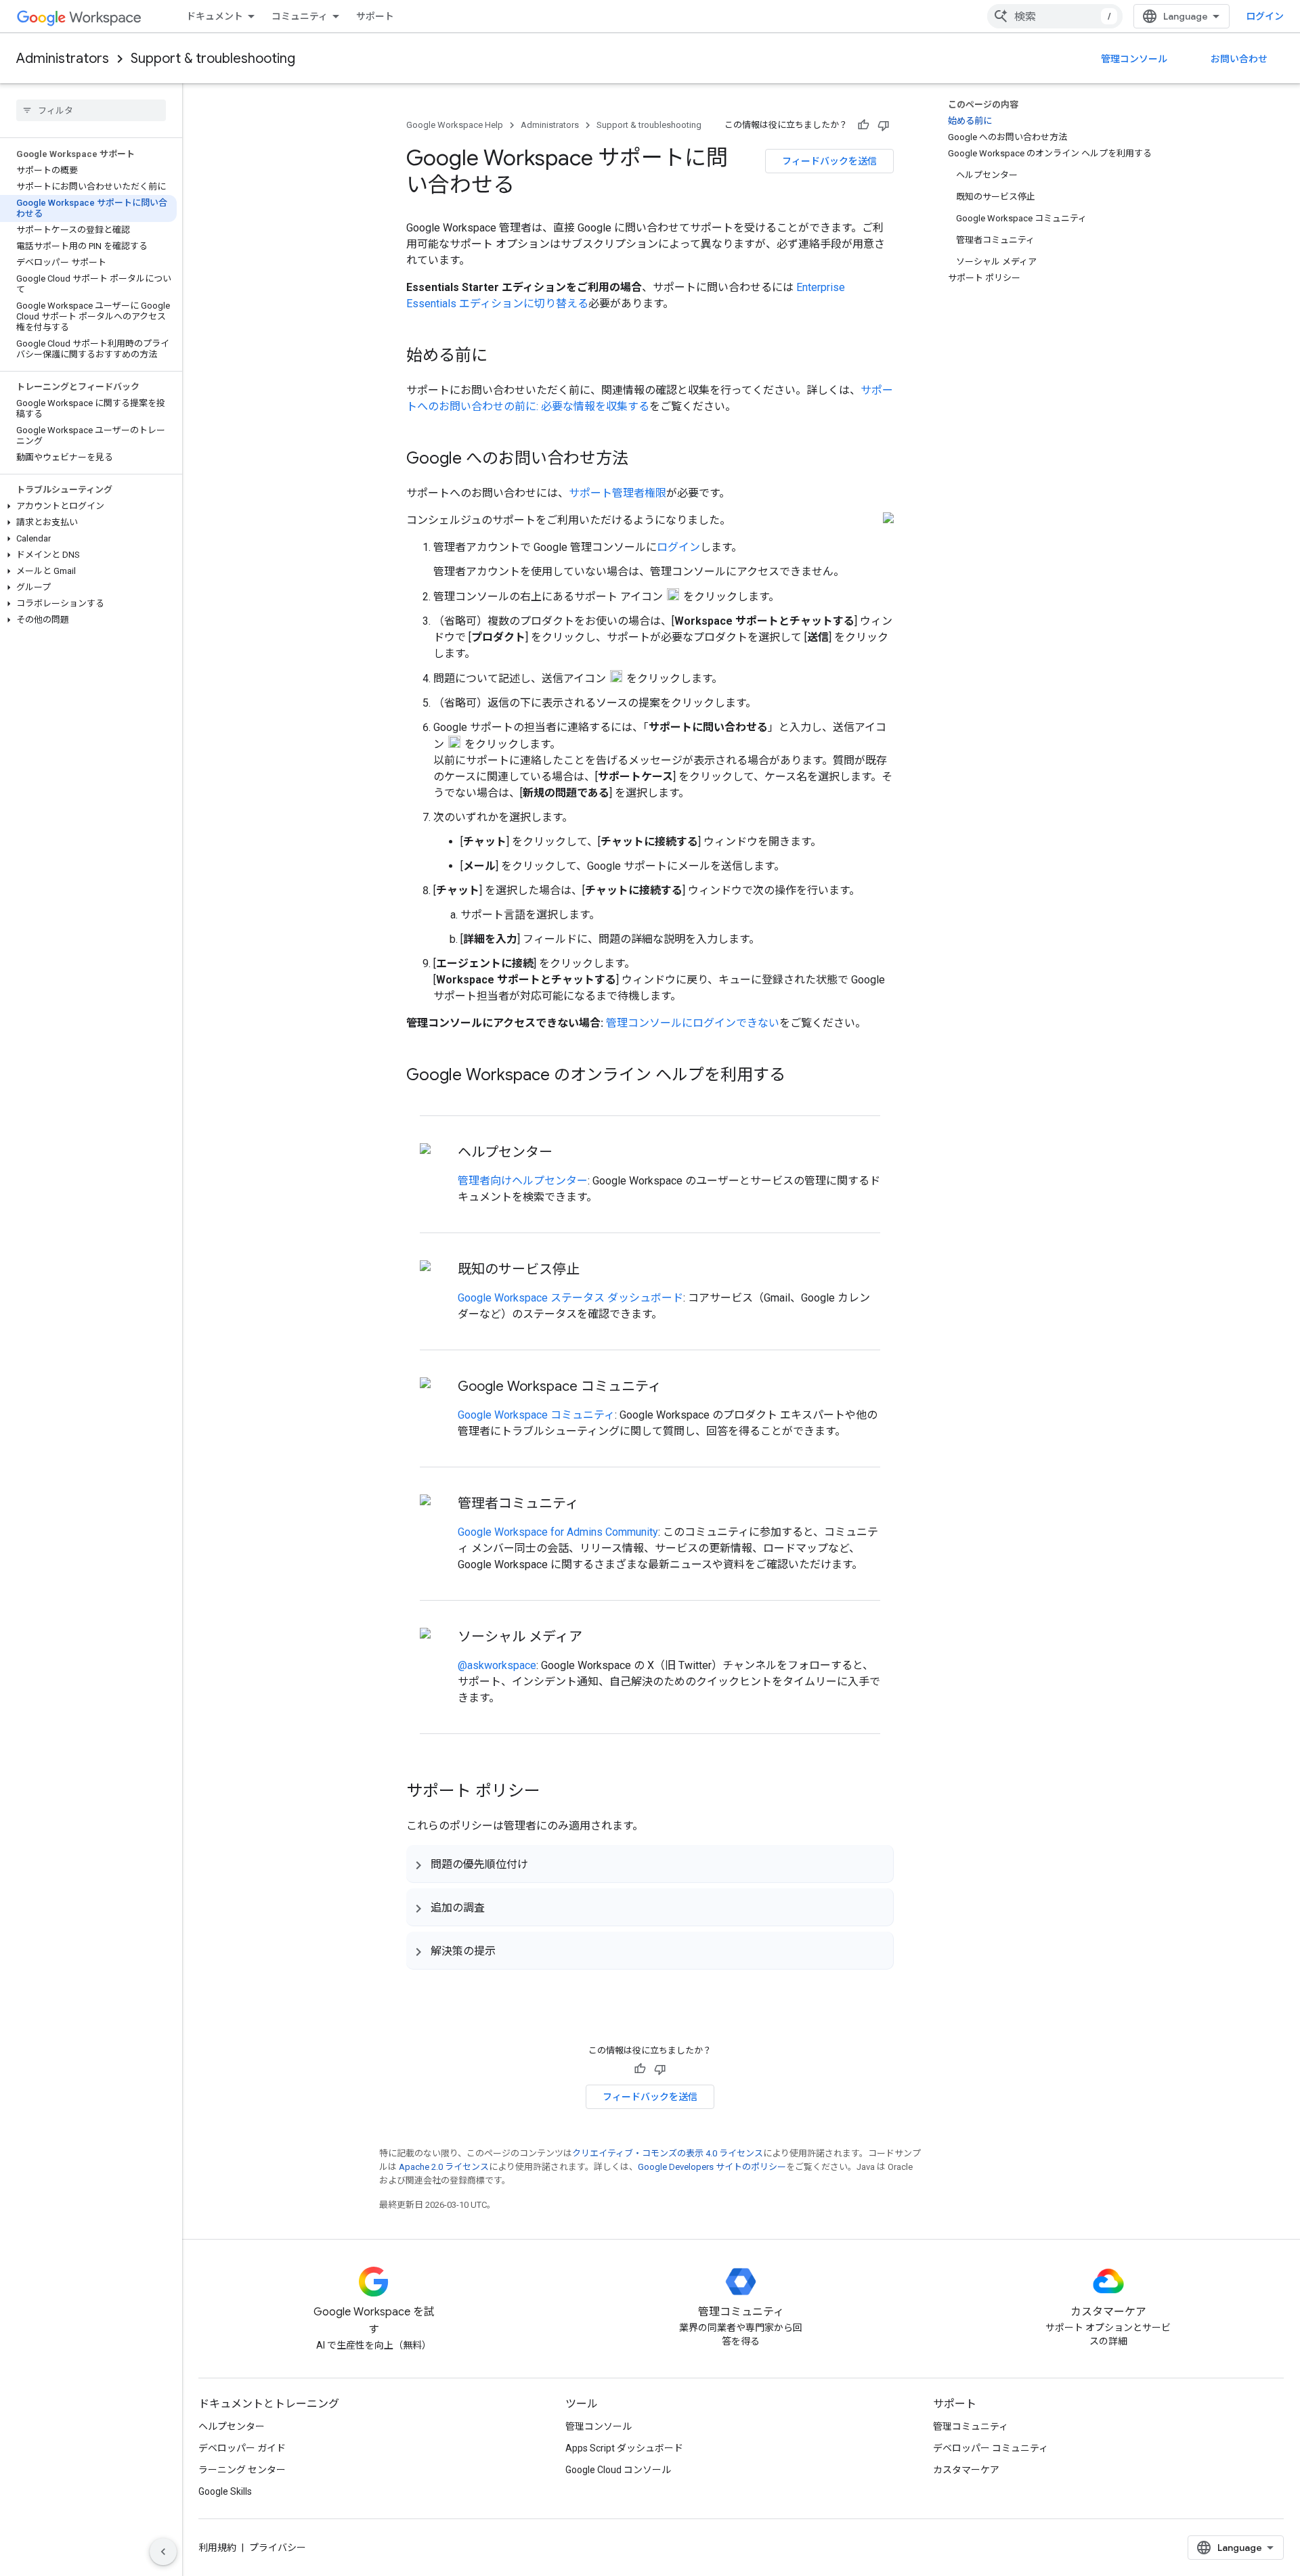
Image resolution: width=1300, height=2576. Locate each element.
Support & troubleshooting (213, 59)
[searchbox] (91, 110)
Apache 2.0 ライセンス (444, 2167)
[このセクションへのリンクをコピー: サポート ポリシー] (554, 1792)
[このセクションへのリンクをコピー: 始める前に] (501, 357)
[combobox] (1055, 16)
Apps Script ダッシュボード (624, 2448)
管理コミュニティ (971, 2426)
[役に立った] (863, 125)
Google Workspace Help (455, 125)
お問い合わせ (1239, 59)
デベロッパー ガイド (242, 2448)
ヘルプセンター (232, 2426)
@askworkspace (497, 1665)
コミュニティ (300, 16)
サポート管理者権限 (617, 493)
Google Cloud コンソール (618, 2470)
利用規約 (217, 2548)
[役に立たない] (884, 125)
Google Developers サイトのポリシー (712, 2167)
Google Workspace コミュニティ (536, 1415)
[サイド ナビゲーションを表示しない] (163, 2552)
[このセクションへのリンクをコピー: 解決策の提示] (509, 1951)
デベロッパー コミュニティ (991, 2448)
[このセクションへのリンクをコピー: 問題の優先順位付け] (542, 1864)
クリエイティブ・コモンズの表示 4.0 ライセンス (668, 2153)
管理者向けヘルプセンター (523, 1181)
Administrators (63, 59)
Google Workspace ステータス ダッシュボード (570, 1298)
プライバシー (278, 2548)
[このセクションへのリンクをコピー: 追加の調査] (498, 1907)
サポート (375, 16)
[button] (88, 506)
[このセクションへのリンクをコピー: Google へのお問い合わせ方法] (642, 460)
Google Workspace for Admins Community (558, 1532)
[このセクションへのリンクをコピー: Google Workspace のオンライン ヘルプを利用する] (799, 1076)
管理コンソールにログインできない (693, 1023)
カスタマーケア (966, 2470)
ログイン (1265, 16)
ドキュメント (215, 16)
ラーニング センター (242, 2470)
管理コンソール (1134, 59)
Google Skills (225, 2491)
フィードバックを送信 (829, 161)
